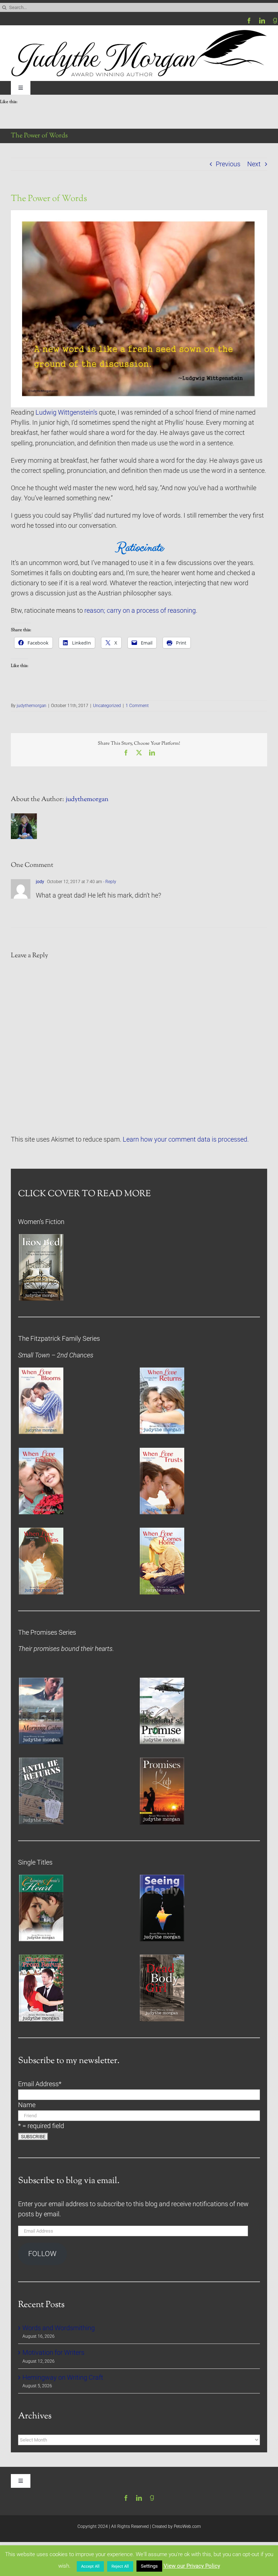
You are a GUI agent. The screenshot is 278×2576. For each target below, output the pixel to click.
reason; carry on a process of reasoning (140, 611)
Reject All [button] (120, 2566)
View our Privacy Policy (192, 2566)
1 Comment (137, 706)
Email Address (40, 2084)
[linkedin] (262, 21)
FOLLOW (42, 2254)
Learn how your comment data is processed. (186, 1139)
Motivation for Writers (53, 2353)
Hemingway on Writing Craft (63, 2378)
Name (27, 2105)
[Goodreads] (275, 21)
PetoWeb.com (187, 2526)
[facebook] (249, 21)
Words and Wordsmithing (59, 2328)
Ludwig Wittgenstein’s (66, 412)
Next (254, 164)
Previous (228, 164)
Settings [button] (149, 2566)
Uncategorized (107, 706)
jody (40, 882)
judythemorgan (31, 706)
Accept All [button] (90, 2566)
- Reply (109, 882)
